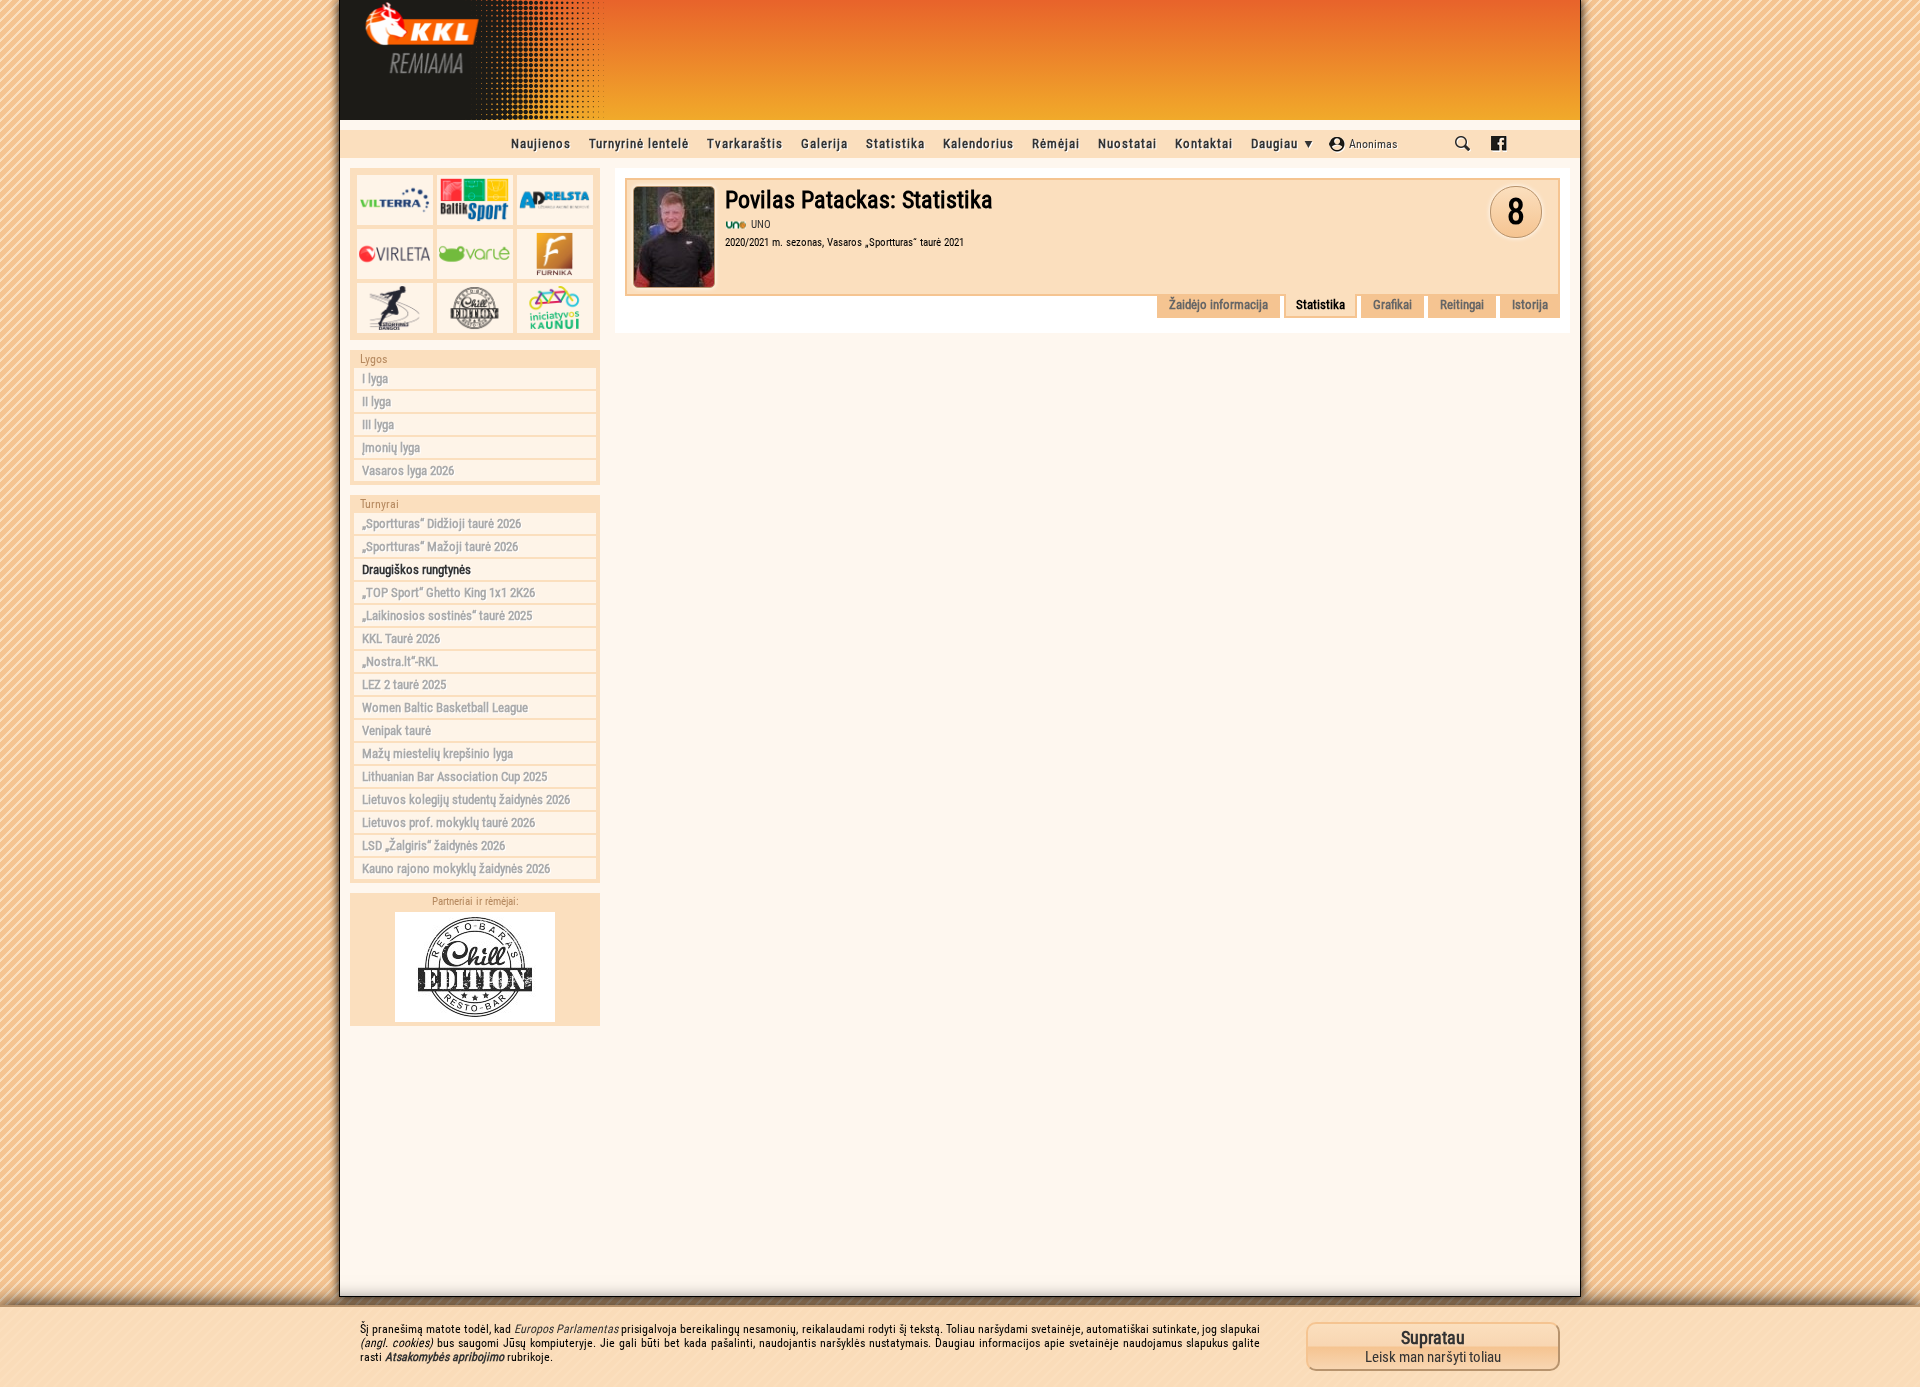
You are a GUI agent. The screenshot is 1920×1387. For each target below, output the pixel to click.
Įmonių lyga (391, 447)
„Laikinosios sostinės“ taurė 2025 (447, 615)
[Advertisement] (475, 1161)
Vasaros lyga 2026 (408, 470)
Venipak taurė (396, 730)
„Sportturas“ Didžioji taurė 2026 (441, 523)
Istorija (1530, 304)
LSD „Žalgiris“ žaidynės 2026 (433, 845)
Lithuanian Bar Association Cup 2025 (454, 776)
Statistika (895, 143)
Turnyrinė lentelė (639, 143)
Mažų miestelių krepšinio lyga (437, 753)
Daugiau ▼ (1283, 143)
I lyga (375, 378)
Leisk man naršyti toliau (1433, 1346)
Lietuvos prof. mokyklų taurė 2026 (448, 822)
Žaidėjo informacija (1218, 304)
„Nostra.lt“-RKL (400, 661)
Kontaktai (1204, 143)
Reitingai (1462, 304)
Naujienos (541, 143)
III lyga (378, 424)
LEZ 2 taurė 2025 (404, 684)
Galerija (824, 143)
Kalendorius (978, 143)
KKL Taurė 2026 (401, 638)
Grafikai (1392, 304)
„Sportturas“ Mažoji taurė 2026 (440, 546)
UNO (761, 224)
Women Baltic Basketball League (445, 707)
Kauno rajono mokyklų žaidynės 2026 (456, 868)
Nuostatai (1127, 143)
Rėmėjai (1056, 143)
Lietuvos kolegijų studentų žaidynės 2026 (466, 799)
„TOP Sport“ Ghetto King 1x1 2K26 (448, 592)
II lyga (376, 401)
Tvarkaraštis (745, 143)
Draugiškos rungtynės (416, 569)
